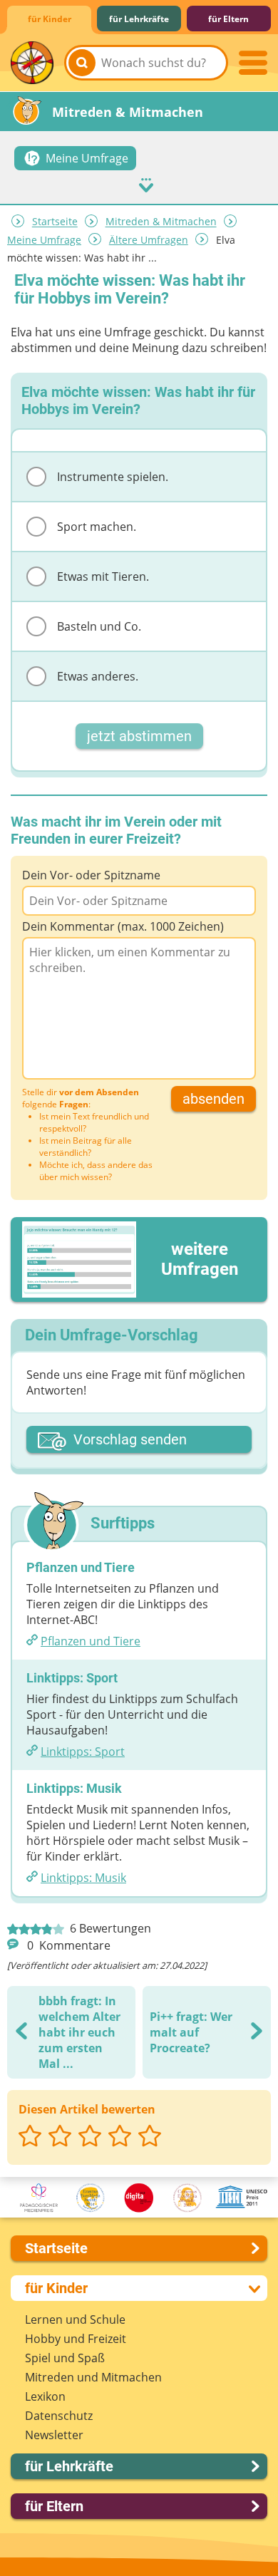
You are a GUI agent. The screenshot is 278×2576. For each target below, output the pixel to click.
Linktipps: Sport (83, 1752)
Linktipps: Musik (83, 1878)
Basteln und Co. (99, 626)
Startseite (55, 222)
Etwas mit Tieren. (103, 576)
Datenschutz (59, 2416)
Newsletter (54, 2435)
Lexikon (45, 2396)
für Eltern (228, 19)
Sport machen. (97, 527)
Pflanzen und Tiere (91, 1641)
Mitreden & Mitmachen (161, 222)
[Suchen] (82, 63)
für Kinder (50, 19)
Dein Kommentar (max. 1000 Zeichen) (123, 926)
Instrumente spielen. (113, 477)
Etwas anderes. (98, 676)
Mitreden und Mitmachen (93, 2377)
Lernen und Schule (75, 2319)
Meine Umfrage (44, 240)
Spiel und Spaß (65, 2358)
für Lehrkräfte (139, 19)
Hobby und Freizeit (76, 2339)
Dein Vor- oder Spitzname (91, 875)
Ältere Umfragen (149, 240)
